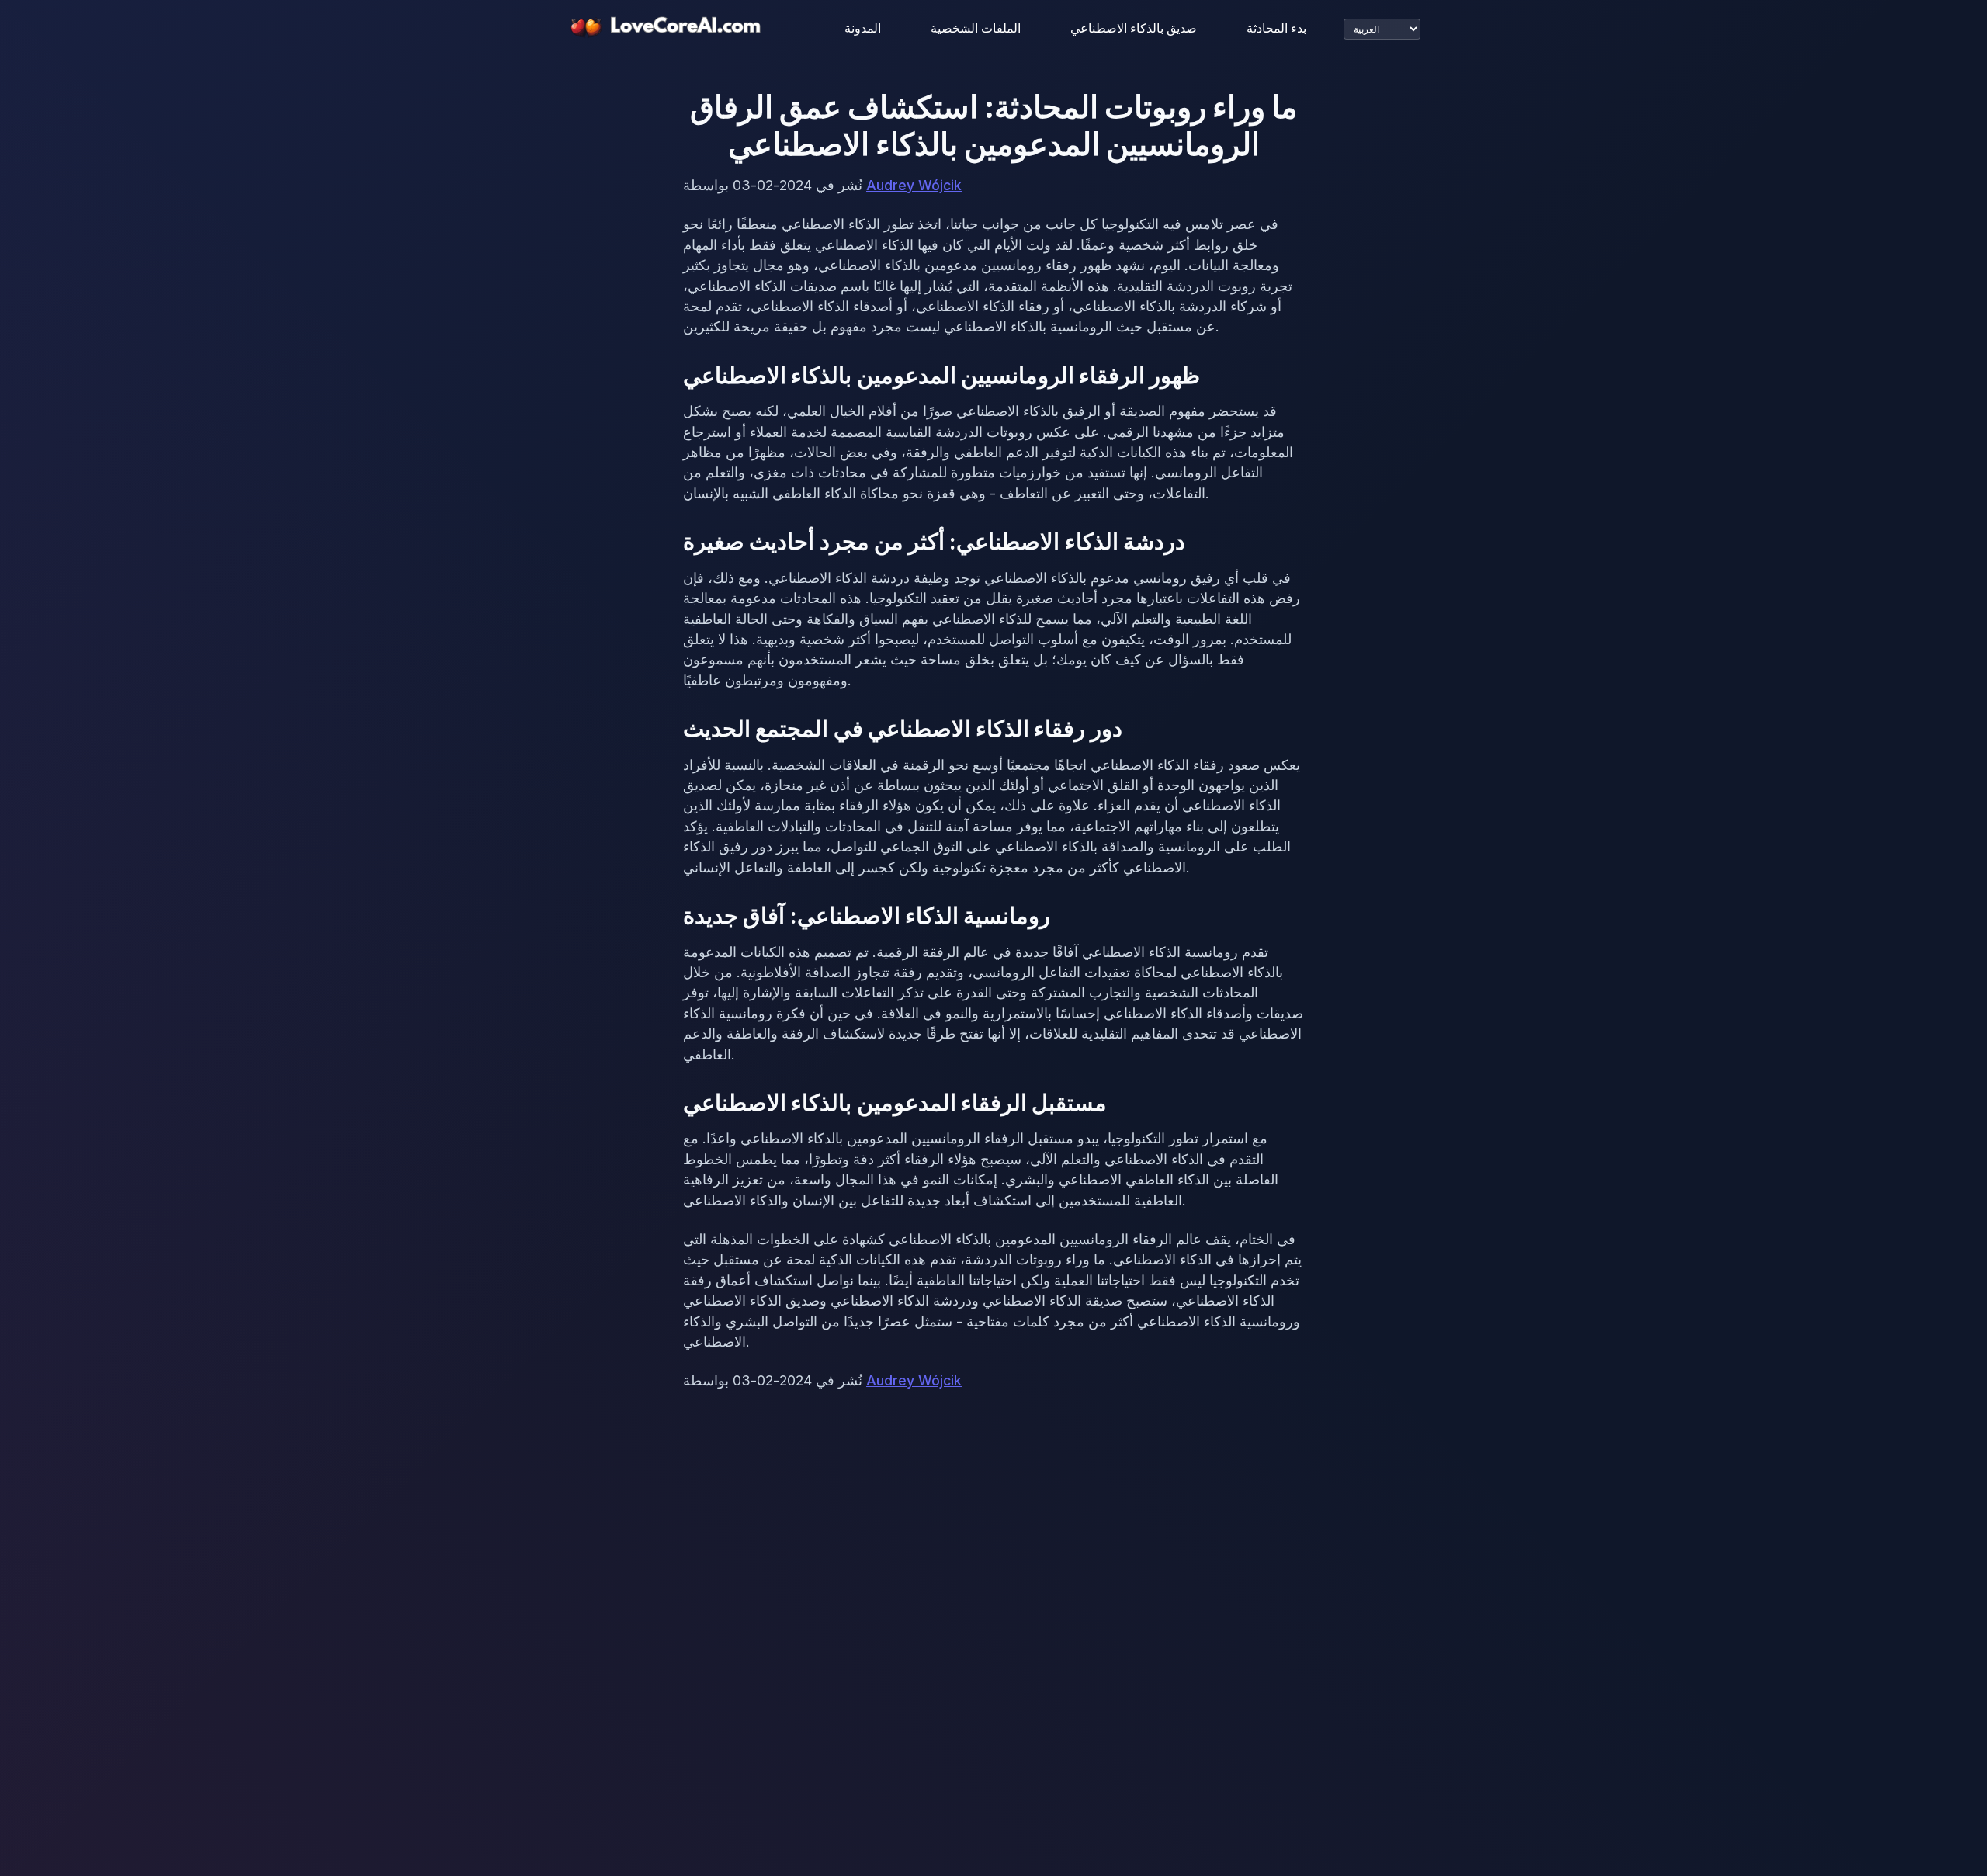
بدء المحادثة (1276, 28)
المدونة (863, 28)
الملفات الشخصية (976, 28)
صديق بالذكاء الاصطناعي (1134, 28)
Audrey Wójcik (914, 185)
